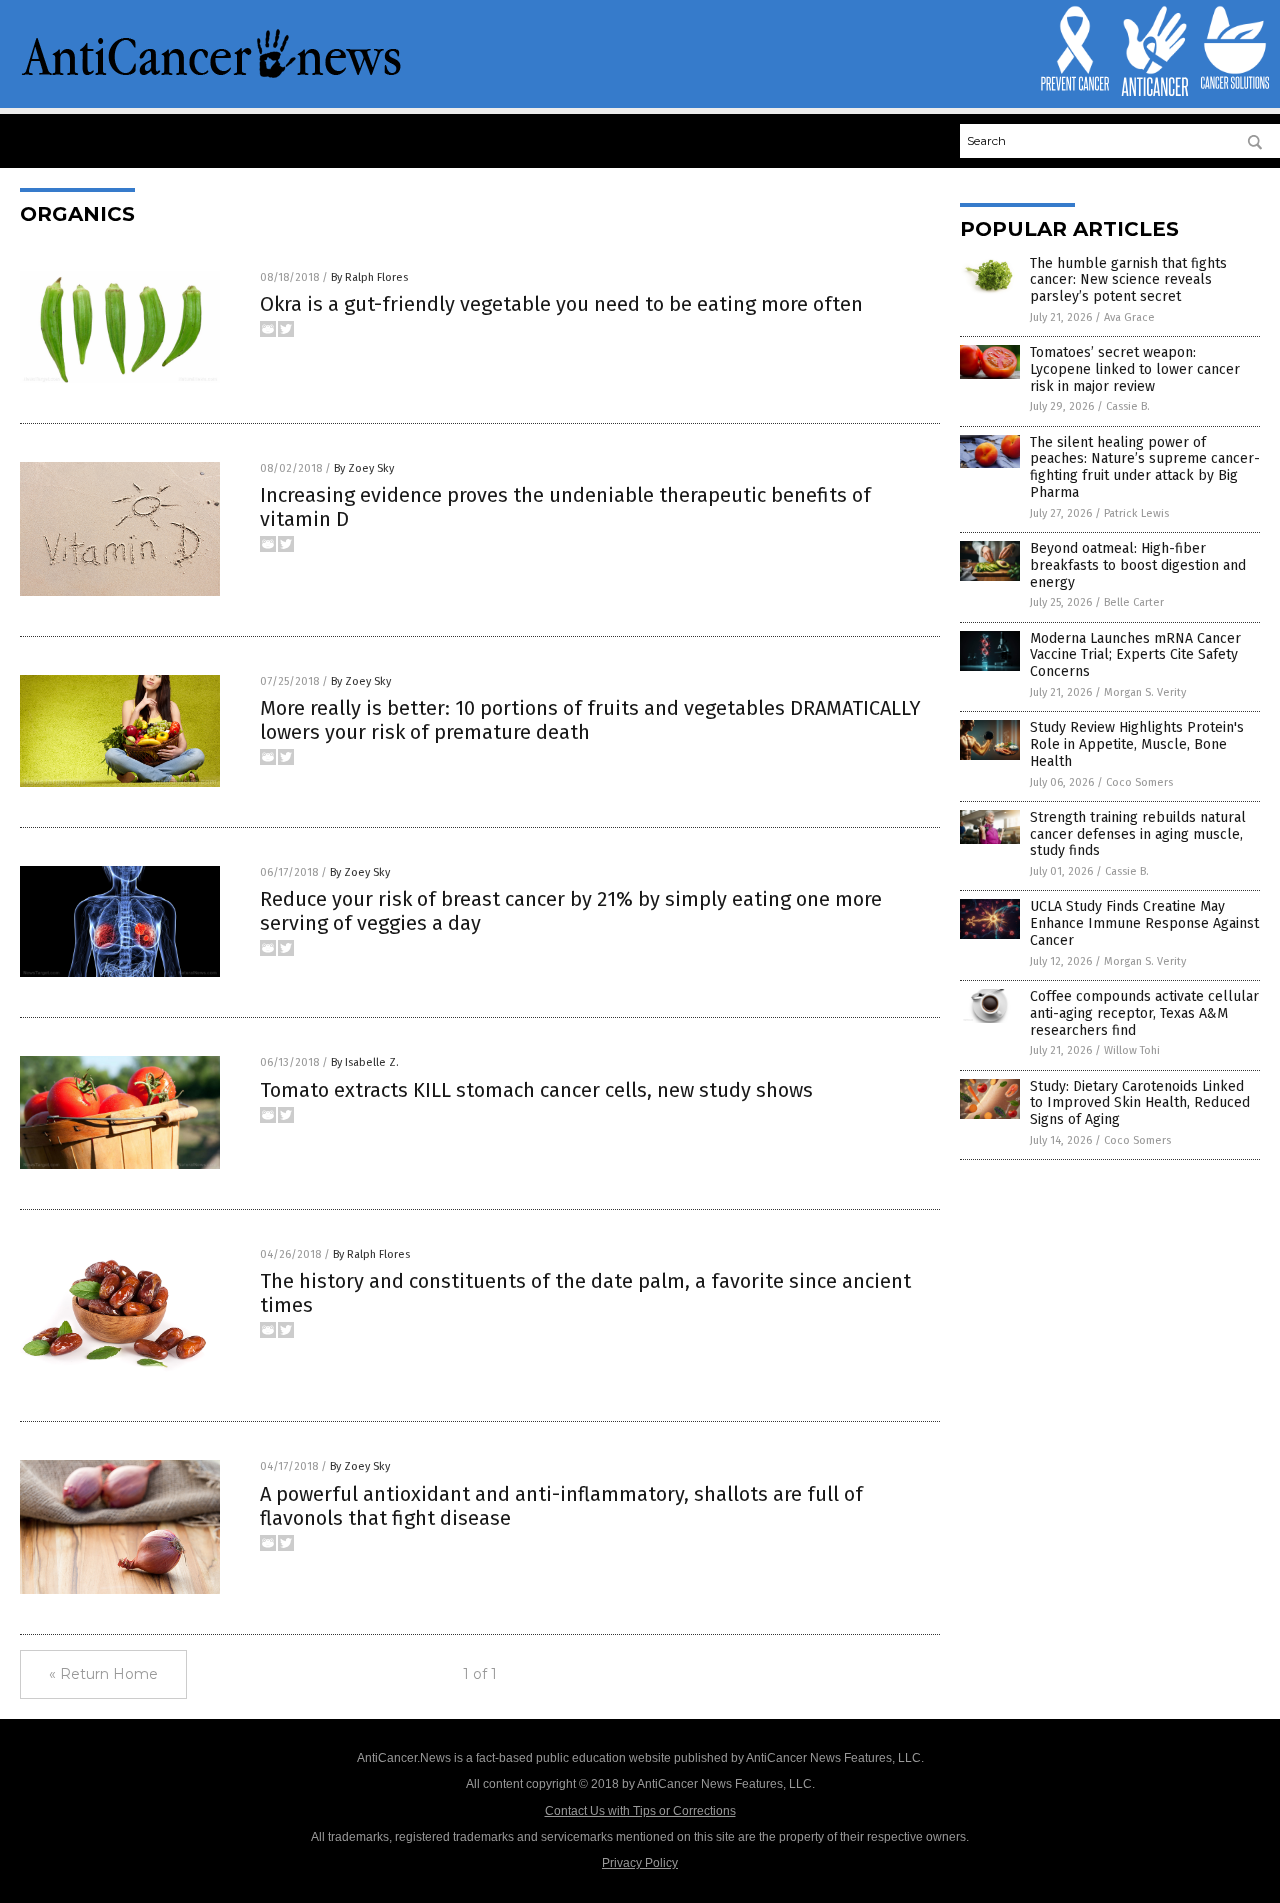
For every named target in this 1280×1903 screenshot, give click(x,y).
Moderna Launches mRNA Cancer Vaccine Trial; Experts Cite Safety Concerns (1135, 655)
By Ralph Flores (369, 277)
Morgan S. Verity (1145, 692)
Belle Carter (1134, 602)
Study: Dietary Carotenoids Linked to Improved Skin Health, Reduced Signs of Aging (1140, 1103)
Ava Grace (1129, 317)
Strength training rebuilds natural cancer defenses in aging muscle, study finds (1138, 834)
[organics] (212, 76)
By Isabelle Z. (365, 1062)
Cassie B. (1128, 406)
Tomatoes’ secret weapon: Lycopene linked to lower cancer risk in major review (1135, 369)
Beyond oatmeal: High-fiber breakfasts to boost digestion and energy (1138, 565)
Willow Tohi (1132, 1050)
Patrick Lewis (1136, 513)
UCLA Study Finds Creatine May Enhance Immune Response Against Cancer (1144, 923)
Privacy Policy (640, 1863)
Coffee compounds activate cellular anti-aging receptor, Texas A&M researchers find (1144, 1013)
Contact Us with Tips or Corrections (640, 1811)
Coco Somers (1139, 782)
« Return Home (103, 1674)
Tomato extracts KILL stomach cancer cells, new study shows (536, 1090)
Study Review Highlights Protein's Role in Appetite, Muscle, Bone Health (1137, 744)
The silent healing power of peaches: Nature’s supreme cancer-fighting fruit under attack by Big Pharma (1145, 467)
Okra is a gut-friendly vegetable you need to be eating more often (561, 304)
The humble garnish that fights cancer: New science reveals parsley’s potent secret (1128, 280)
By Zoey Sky (364, 468)
